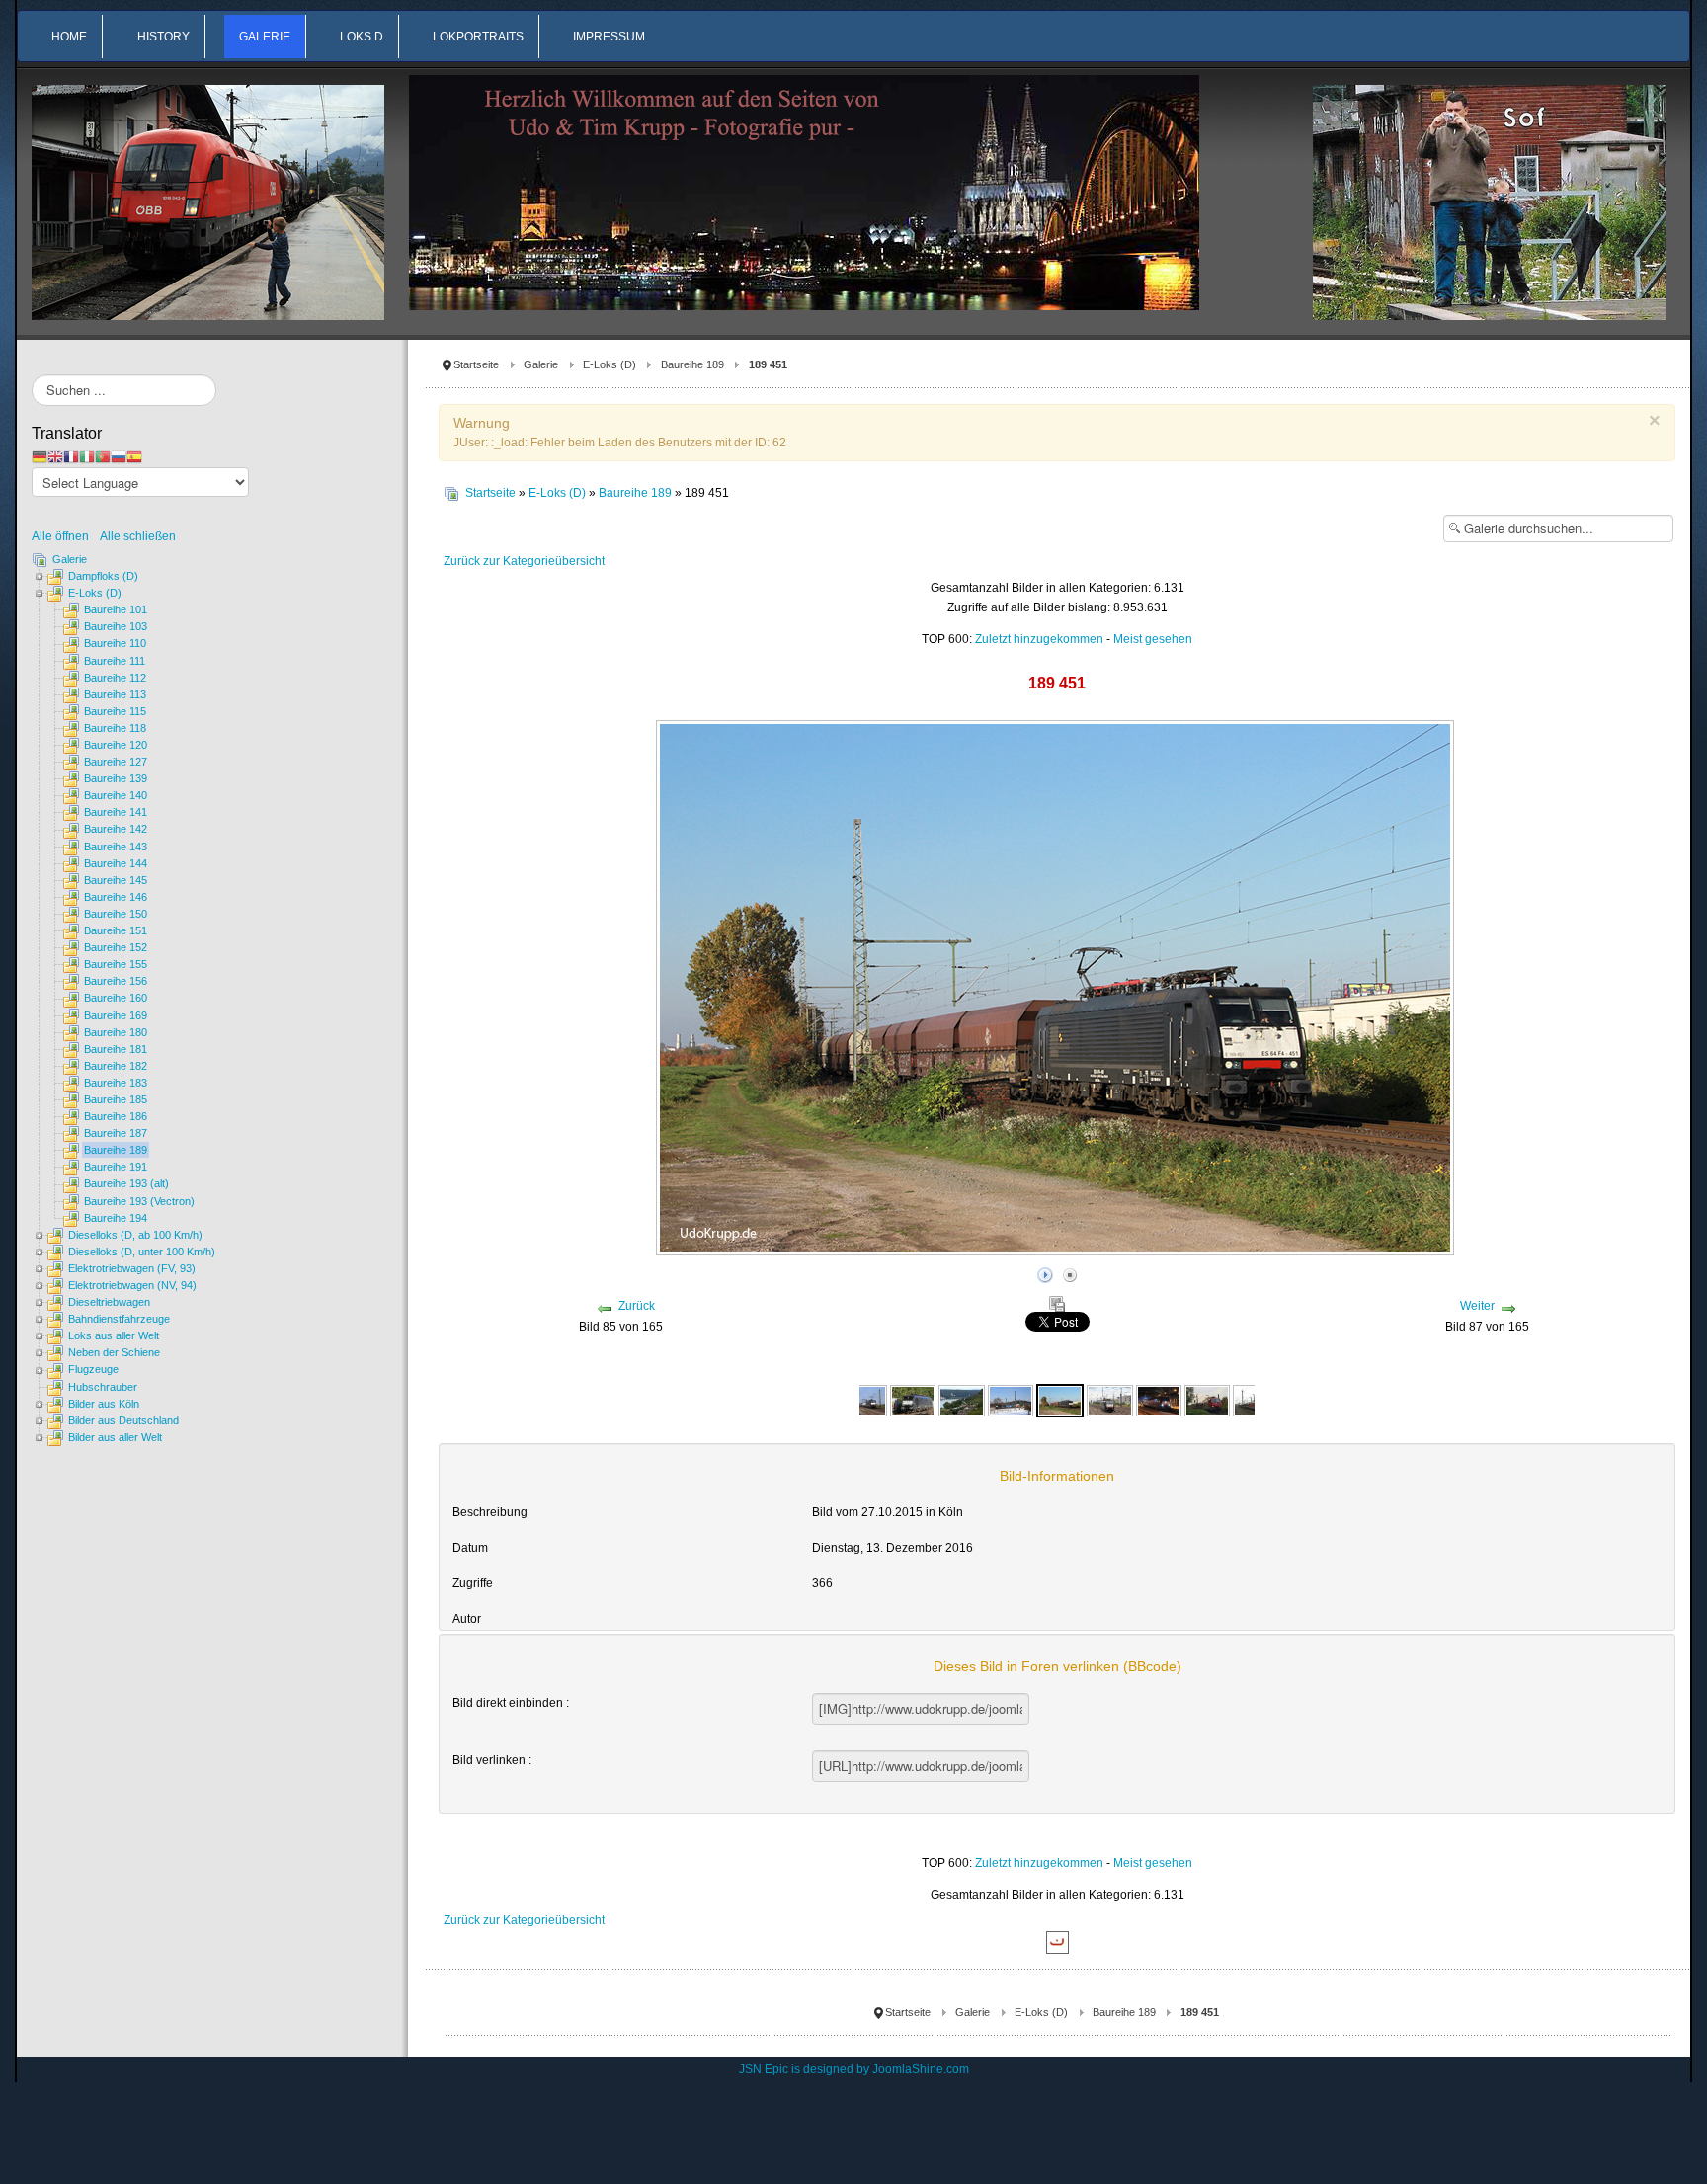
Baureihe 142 (116, 829)
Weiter (1477, 1306)
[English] (55, 456)
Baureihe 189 (692, 364)
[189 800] (1207, 1400)
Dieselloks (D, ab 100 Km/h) (135, 1235)
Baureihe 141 (116, 812)
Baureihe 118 (115, 728)
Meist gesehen (1153, 639)
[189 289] (864, 1400)
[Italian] (87, 456)
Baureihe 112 (115, 678)
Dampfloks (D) (103, 576)
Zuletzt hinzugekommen (1039, 639)
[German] (40, 456)
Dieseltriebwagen (109, 1302)
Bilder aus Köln (104, 1404)
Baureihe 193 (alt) (126, 1183)
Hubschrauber (103, 1387)
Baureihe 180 (116, 1032)
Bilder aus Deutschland (123, 1420)
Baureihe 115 (115, 711)
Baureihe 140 (116, 795)
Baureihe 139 (116, 778)
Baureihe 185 (116, 1099)
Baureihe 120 (116, 745)
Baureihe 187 (116, 1133)
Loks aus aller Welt (114, 1335)
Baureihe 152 (116, 947)
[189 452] (1109, 1400)
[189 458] (1159, 1400)
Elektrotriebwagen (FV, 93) (132, 1268)
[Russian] (119, 456)
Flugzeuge (93, 1369)
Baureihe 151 (116, 930)
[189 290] (913, 1400)
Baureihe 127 (116, 762)
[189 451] (1060, 1400)
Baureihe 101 (116, 609)
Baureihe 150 (116, 914)
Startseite (476, 364)
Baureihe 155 (116, 964)
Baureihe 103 (116, 626)
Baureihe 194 (116, 1218)
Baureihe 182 (116, 1066)
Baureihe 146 (116, 897)
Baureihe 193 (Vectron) (139, 1201)
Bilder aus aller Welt (115, 1437)
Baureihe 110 (115, 643)
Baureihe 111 (115, 661)
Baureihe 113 (115, 694)
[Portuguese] (103, 456)
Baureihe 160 (116, 998)
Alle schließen (138, 536)
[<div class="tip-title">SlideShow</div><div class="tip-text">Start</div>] (1045, 1272)
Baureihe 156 (116, 981)
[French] (71, 456)
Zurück (637, 1306)
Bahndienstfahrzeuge (119, 1319)
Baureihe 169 (116, 1015)
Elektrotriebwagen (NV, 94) (132, 1285)
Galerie (541, 364)
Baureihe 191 (116, 1167)
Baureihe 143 (116, 847)
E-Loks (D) (610, 364)
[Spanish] (134, 456)
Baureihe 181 (116, 1049)
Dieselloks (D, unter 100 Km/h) (142, 1252)
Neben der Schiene (114, 1352)
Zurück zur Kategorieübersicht (524, 561)
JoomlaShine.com (921, 2069)
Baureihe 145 (116, 880)
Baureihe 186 (116, 1116)
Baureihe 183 (116, 1083)
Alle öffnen (65, 536)
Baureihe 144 (116, 863)
